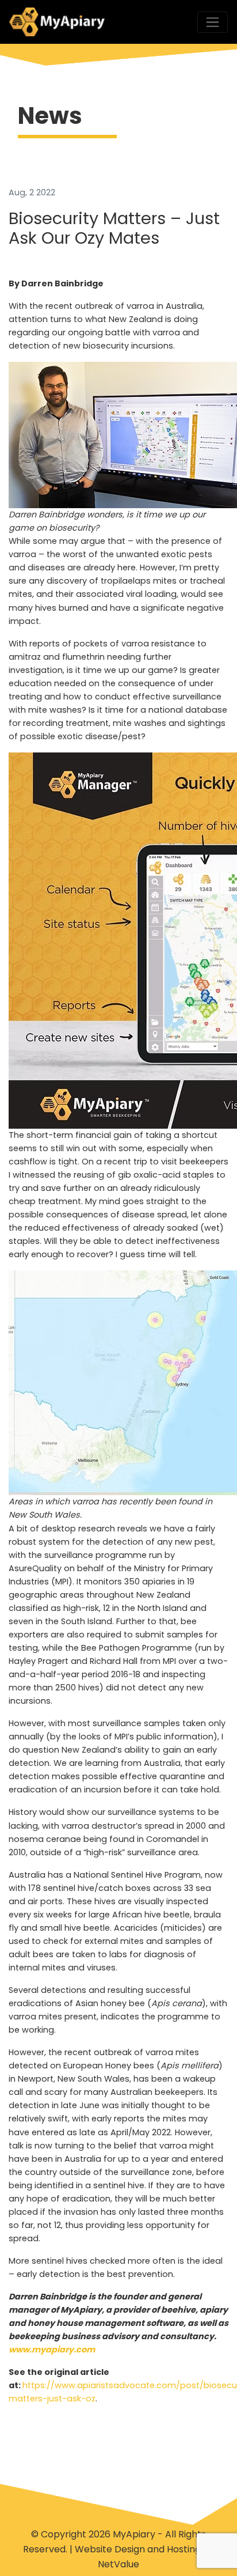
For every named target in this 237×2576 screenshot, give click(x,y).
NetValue (118, 2564)
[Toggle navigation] (213, 22)
